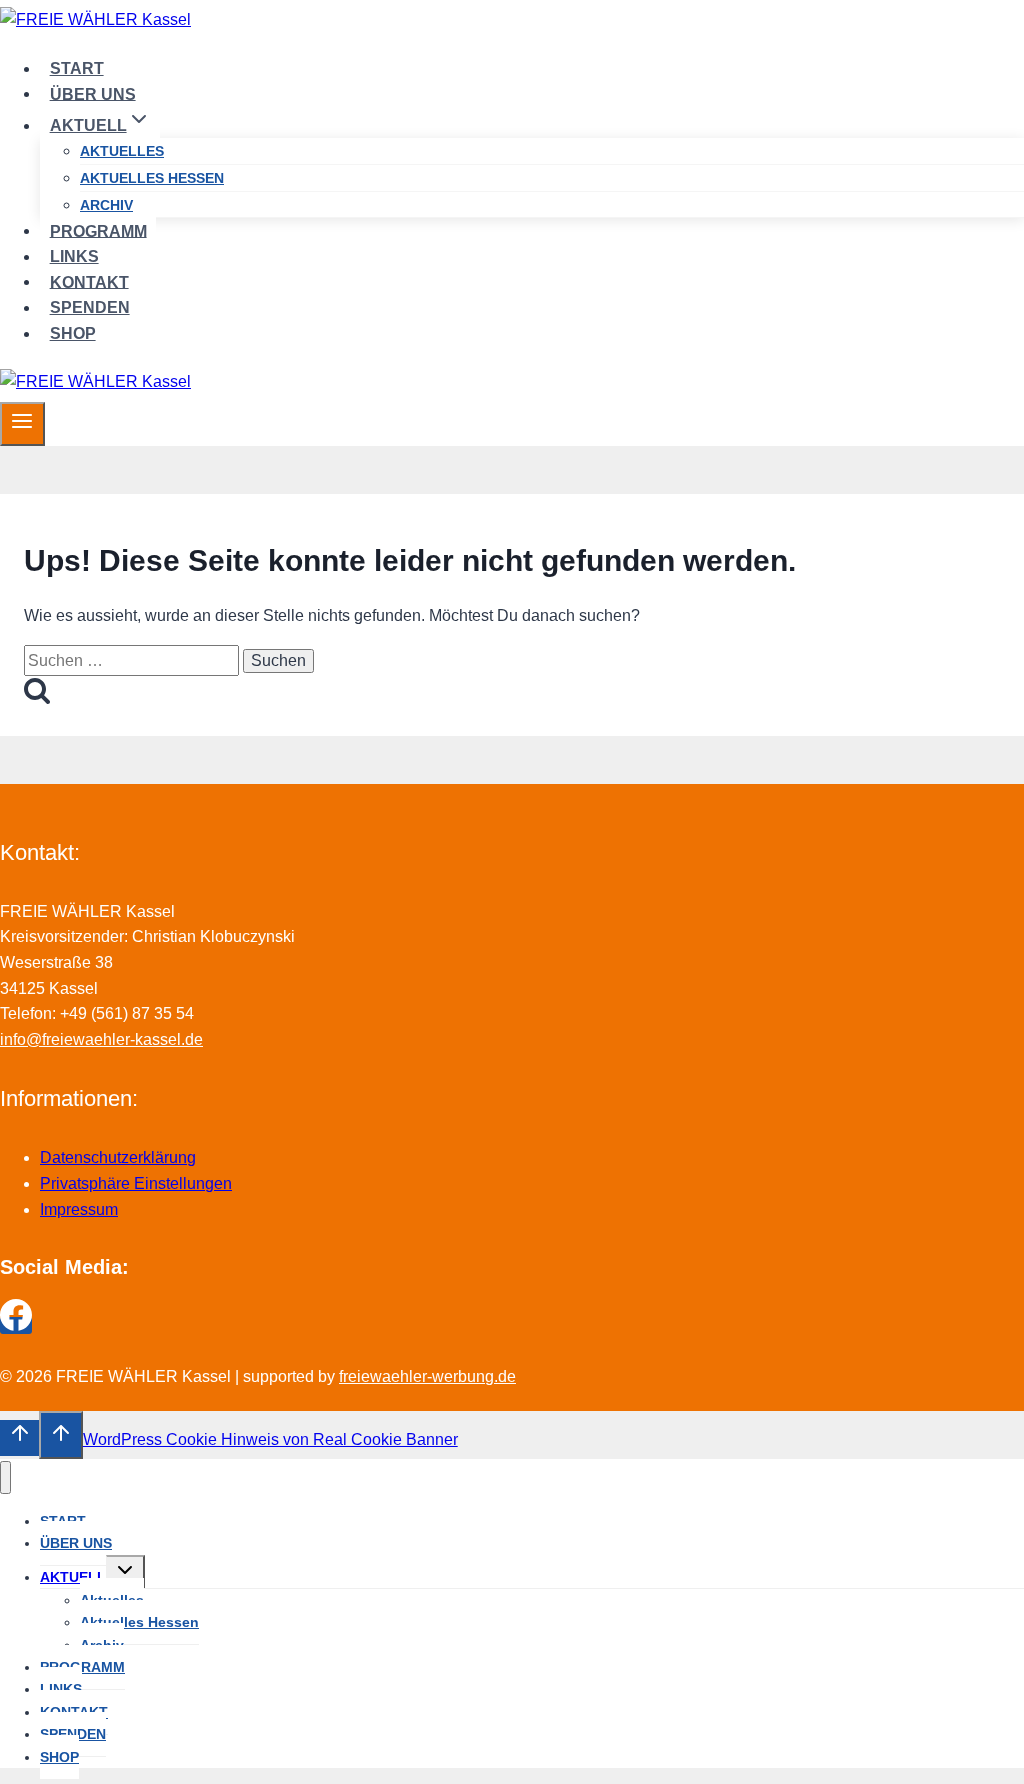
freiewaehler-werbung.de (427, 1376)
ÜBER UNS (93, 93)
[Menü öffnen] (22, 424)
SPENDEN (90, 307)
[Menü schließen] (5, 1477)
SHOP (73, 333)
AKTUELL (73, 1577)
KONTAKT (89, 281)
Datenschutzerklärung (118, 1157)
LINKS (74, 256)
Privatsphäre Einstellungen (136, 1183)
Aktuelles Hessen (152, 178)
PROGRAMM (98, 230)
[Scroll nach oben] (19, 1438)
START (77, 68)
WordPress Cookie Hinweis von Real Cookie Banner (270, 1439)
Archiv (106, 205)
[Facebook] (16, 1325)
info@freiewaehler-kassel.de (101, 1039)
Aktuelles (122, 151)
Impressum (79, 1209)
